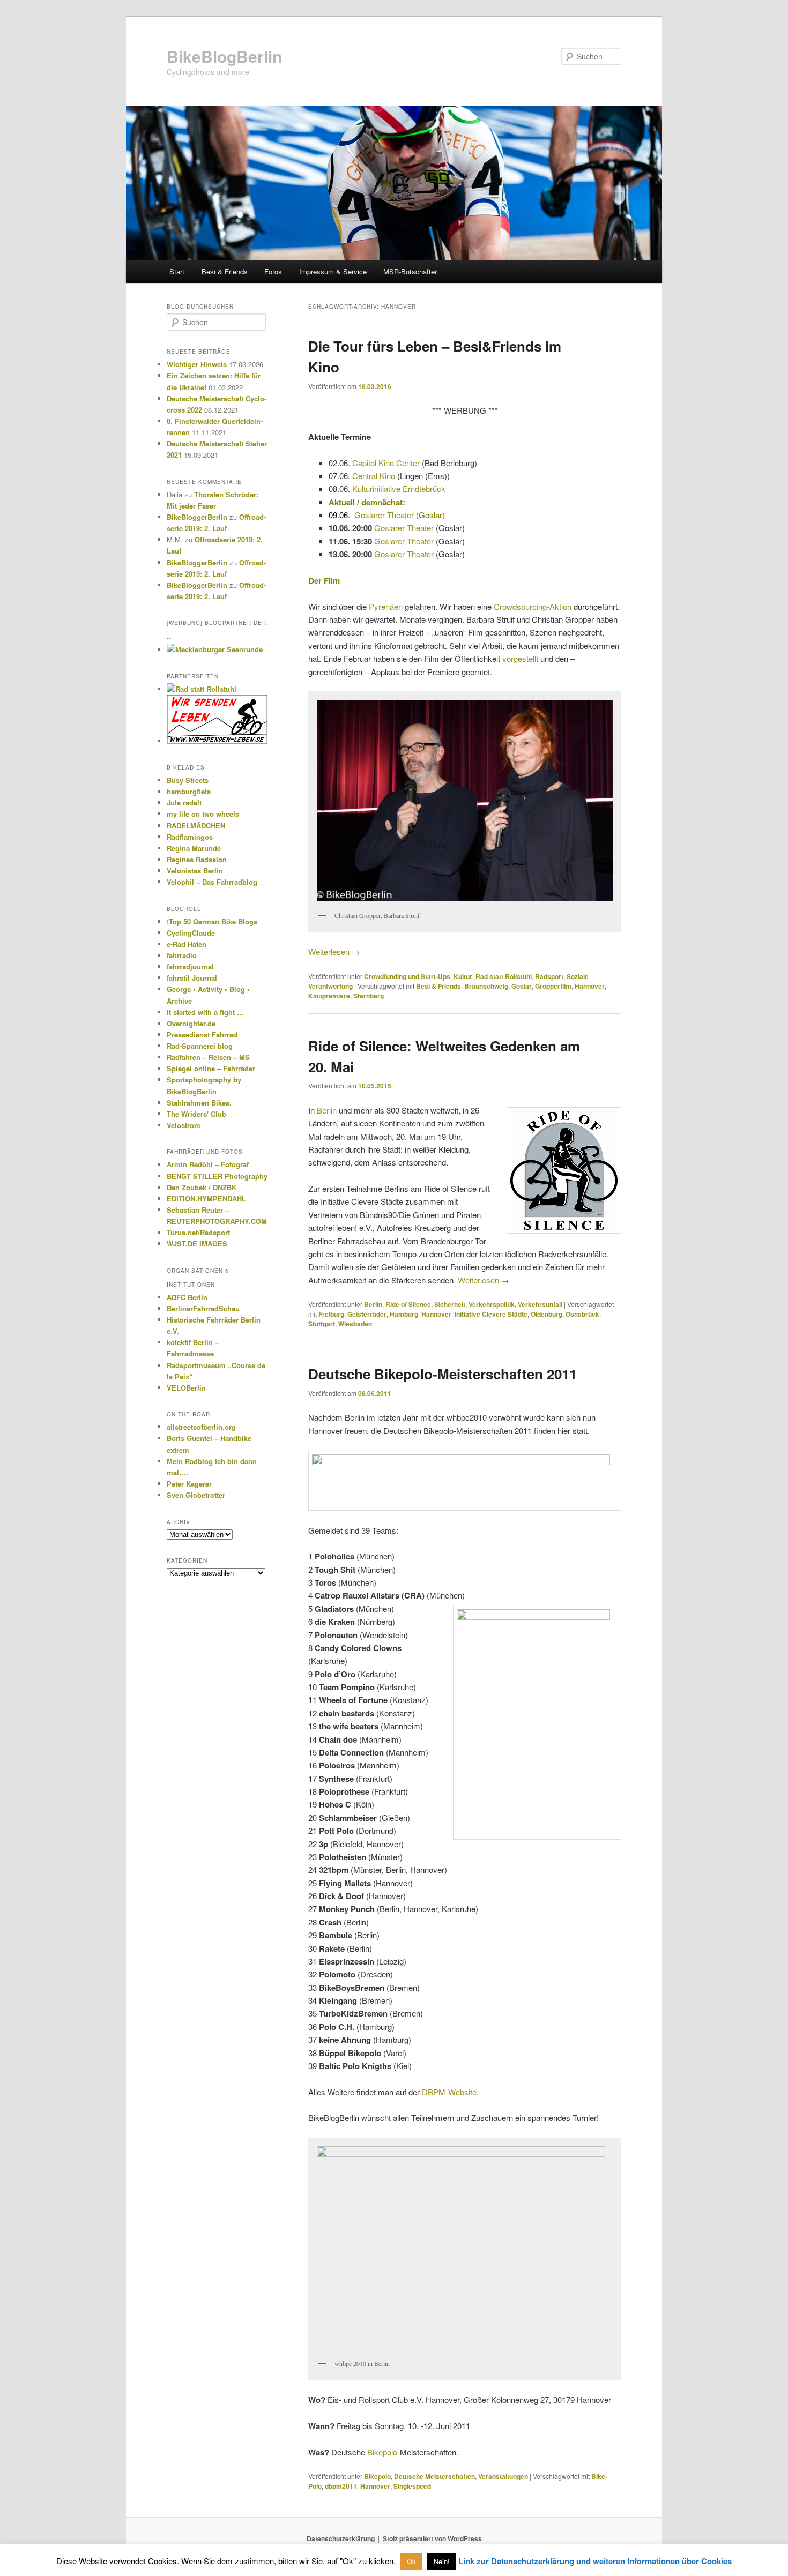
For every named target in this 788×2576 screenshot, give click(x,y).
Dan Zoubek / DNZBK (202, 1187)
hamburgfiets (189, 791)
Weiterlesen (334, 951)
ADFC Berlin (187, 1297)
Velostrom (184, 1125)
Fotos (273, 271)
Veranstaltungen (503, 2476)
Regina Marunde (194, 848)
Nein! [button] (442, 2561)
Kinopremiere (329, 996)
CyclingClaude (191, 933)
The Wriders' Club (196, 1114)
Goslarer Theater (384, 515)
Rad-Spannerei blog (200, 1046)
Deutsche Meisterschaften (434, 2476)
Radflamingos (190, 837)
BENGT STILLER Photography (217, 1176)
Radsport (549, 976)
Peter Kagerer (189, 1484)
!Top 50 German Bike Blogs (212, 921)
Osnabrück (582, 1314)
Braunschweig (486, 986)
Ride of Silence (408, 1304)
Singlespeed (412, 2486)
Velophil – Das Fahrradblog (212, 882)
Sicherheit (450, 1304)
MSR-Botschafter (410, 271)
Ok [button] (411, 2561)
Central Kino (374, 476)
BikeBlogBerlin (224, 56)
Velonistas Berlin (195, 871)
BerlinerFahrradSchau (203, 1308)
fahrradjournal (190, 966)
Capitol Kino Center (386, 463)
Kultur (463, 976)
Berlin (327, 1110)
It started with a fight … (205, 1012)
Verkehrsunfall (540, 1304)
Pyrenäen (386, 606)
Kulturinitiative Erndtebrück (399, 488)
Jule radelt (184, 802)
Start (177, 271)
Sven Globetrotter (196, 1495)
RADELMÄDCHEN (196, 826)
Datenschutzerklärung (341, 2538)
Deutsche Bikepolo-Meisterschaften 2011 (443, 1374)
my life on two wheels (203, 814)
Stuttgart (322, 1324)
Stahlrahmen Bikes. (199, 1103)
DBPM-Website (449, 2092)
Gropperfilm (553, 986)
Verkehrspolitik (492, 1304)
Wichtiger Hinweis (197, 364)
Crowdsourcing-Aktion (533, 606)
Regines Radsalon (197, 859)
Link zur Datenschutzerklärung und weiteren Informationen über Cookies (595, 2561)
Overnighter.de (191, 1023)
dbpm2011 (341, 2486)
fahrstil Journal (192, 978)
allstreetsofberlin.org (201, 1427)
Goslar (522, 986)
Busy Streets (188, 780)
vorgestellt (520, 658)
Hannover (590, 986)
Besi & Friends (225, 271)
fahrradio (182, 955)
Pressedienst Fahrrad (202, 1035)
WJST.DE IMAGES (197, 1244)
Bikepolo (382, 2452)
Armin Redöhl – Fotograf (208, 1164)
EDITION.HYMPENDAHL (206, 1199)
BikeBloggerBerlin (197, 517)
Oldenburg (547, 1314)
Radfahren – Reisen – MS (208, 1057)
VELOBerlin (186, 1388)
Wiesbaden (355, 1324)
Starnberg (369, 996)
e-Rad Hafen (187, 944)
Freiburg (331, 1314)
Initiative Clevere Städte (491, 1314)
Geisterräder (367, 1314)
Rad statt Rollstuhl (504, 976)
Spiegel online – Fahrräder (211, 1068)
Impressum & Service (333, 271)
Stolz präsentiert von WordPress (432, 2538)
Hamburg (404, 1314)
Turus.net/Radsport (198, 1232)
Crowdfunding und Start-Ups (407, 976)
